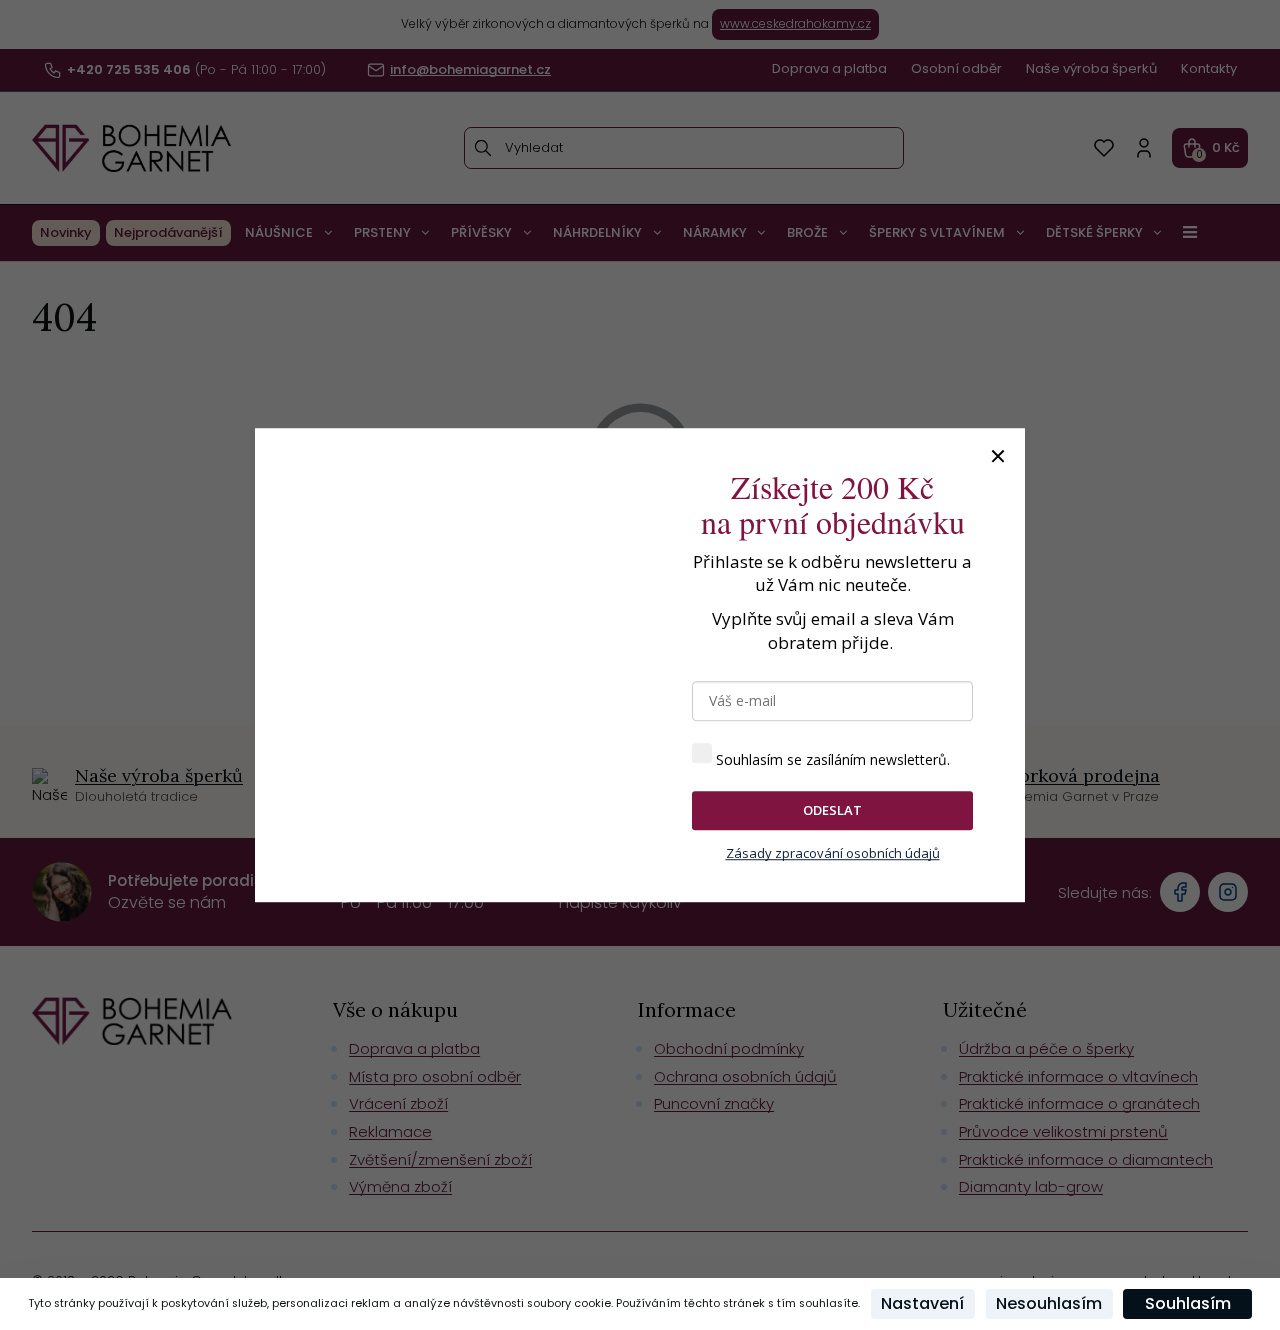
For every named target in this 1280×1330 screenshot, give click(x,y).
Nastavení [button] (922, 1303)
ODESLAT (832, 810)
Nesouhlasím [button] (1049, 1303)
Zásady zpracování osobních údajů (833, 853)
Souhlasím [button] (1188, 1303)
